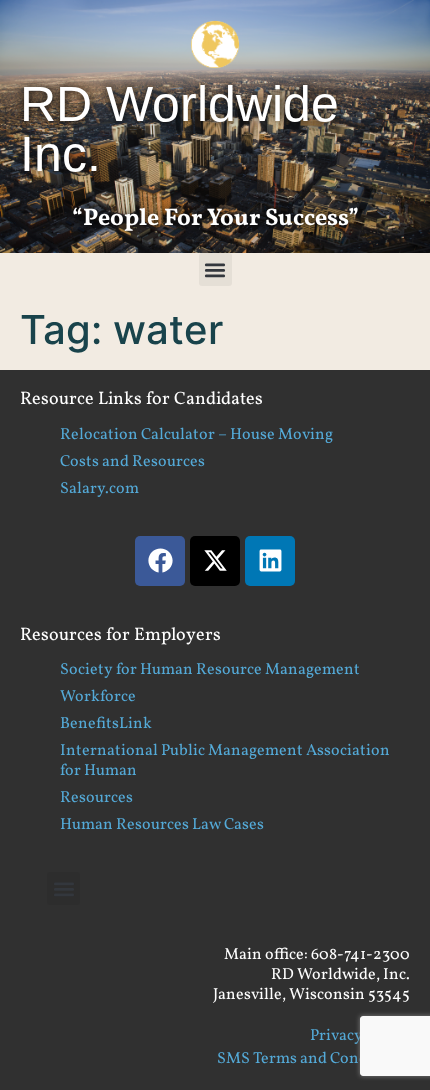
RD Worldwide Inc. (179, 129)
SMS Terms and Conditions (313, 1059)
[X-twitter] (215, 561)
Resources (96, 798)
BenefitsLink (106, 724)
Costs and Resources (132, 462)
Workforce (98, 697)
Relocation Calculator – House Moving (196, 435)
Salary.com (99, 489)
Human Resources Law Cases (162, 825)
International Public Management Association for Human (225, 761)
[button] (215, 269)
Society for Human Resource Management (210, 670)
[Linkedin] (270, 561)
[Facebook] (160, 561)
